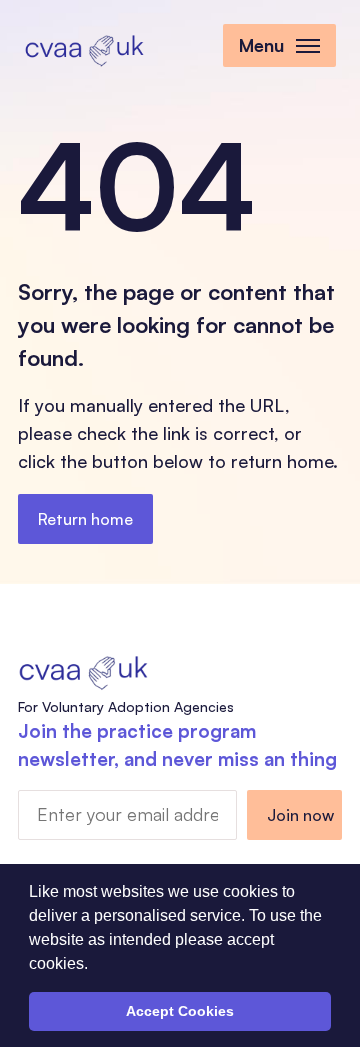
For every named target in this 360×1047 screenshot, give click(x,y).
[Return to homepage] (84, 48)
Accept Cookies (180, 1011)
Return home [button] (85, 519)
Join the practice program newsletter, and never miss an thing (177, 745)
